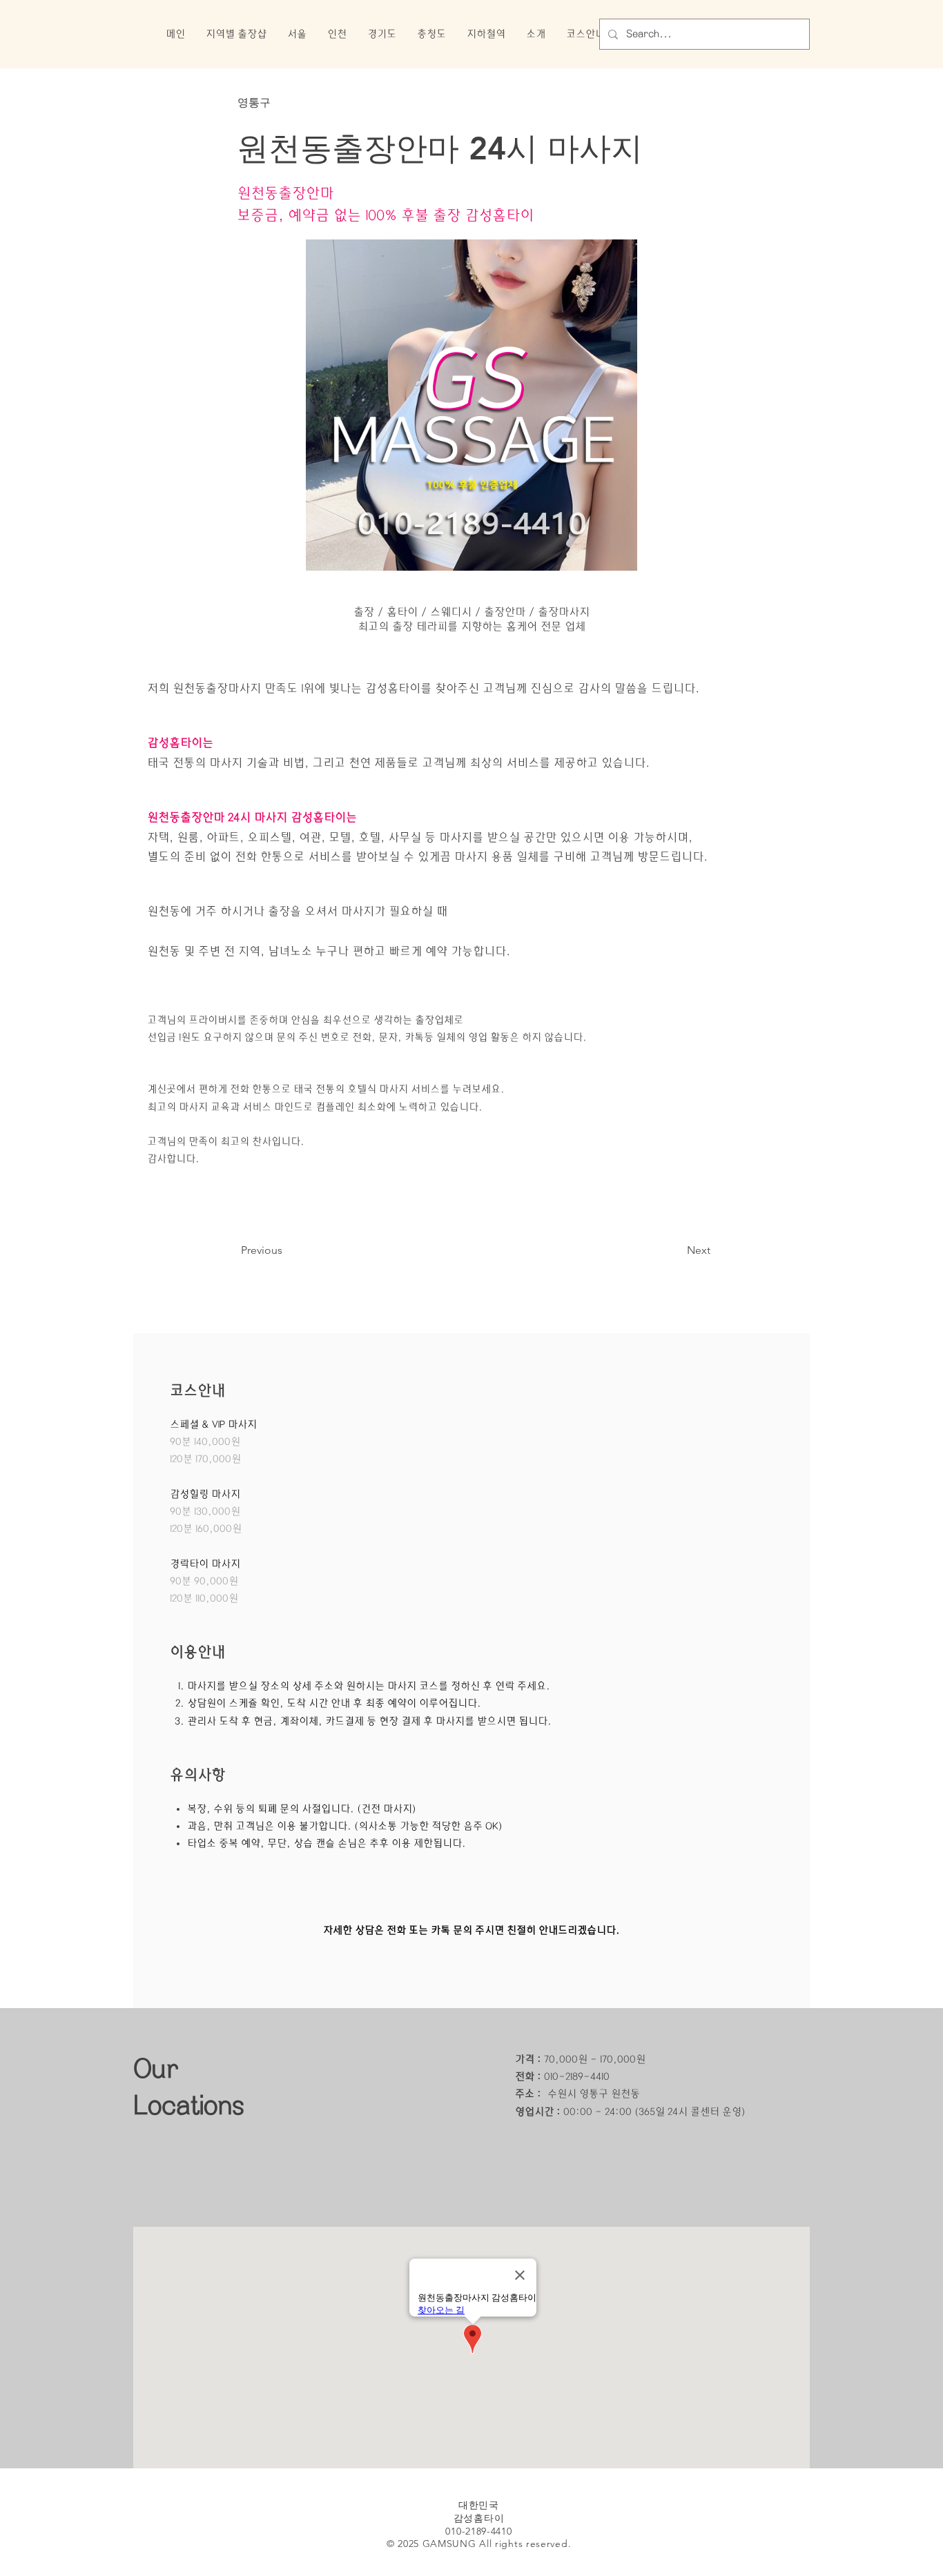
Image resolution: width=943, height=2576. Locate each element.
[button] (236, 34)
